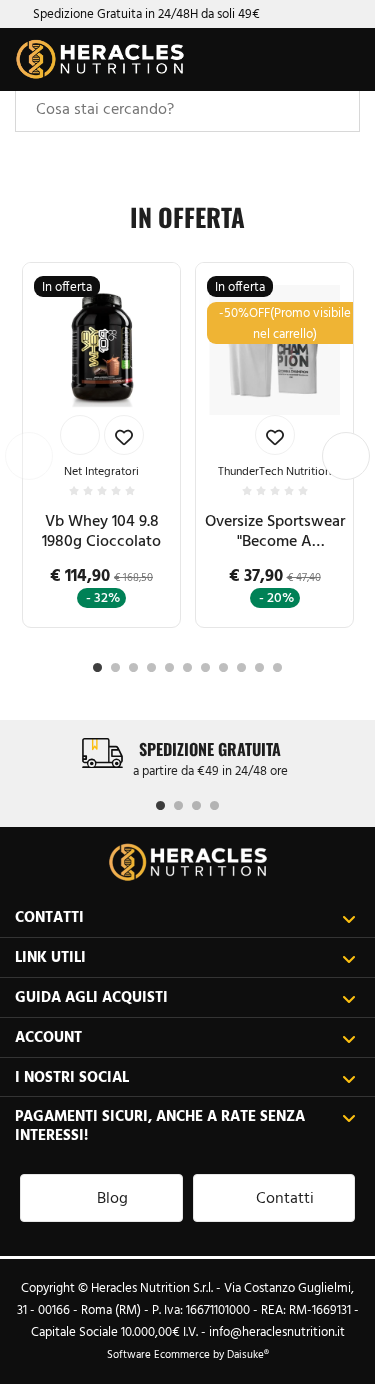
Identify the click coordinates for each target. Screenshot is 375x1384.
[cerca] (262, 62)
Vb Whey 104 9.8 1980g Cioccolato (101, 530)
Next (346, 456)
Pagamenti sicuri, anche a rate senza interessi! (160, 1125)
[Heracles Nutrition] (100, 59)
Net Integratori (101, 471)
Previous (29, 456)
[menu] (342, 60)
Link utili (50, 956)
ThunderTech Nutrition (274, 471)
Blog (112, 1197)
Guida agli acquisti (91, 996)
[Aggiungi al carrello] (80, 435)
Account (48, 1036)
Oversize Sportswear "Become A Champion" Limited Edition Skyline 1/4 (275, 531)
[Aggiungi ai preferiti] (124, 435)
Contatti (49, 916)
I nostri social (72, 1076)
